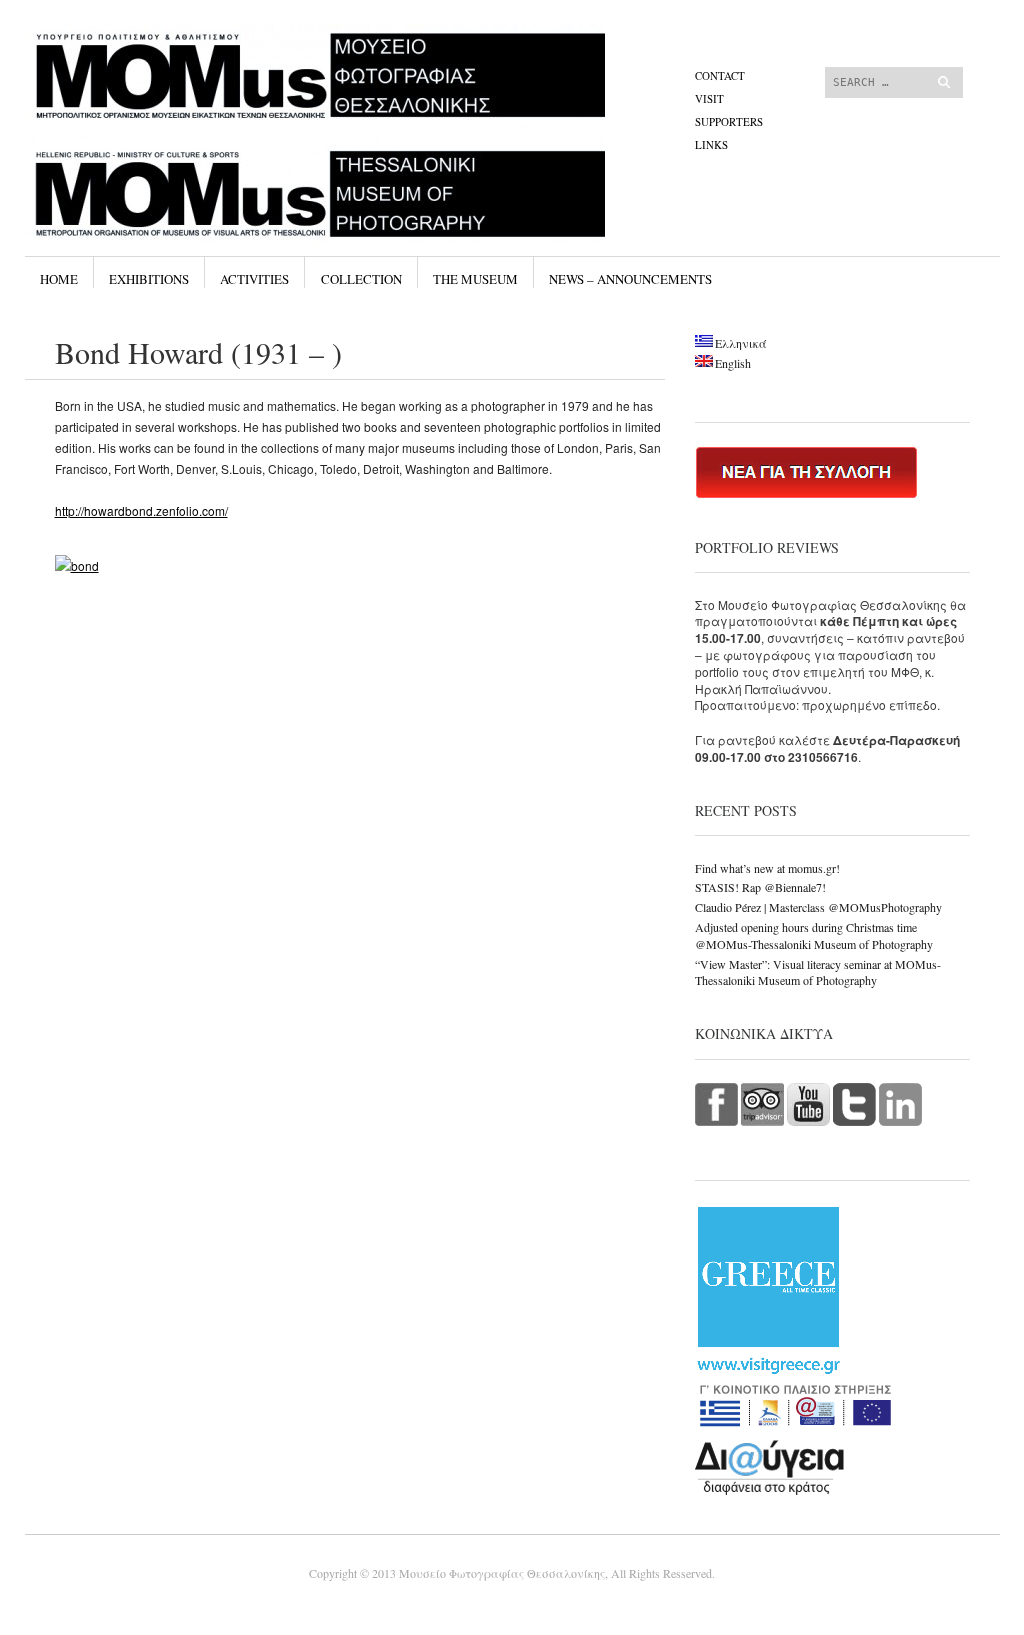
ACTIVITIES (254, 279)
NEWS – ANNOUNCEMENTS (630, 279)
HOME (59, 279)
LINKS (711, 144)
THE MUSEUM (475, 279)
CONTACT (720, 75)
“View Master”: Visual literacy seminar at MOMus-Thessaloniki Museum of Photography (818, 972)
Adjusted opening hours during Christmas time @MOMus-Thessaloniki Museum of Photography (814, 935)
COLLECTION (361, 279)
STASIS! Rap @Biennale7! (760, 887)
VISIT (709, 98)
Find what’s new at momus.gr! (767, 868)
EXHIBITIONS (149, 279)
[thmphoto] (361, 99)
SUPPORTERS (729, 121)
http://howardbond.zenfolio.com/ (141, 510)
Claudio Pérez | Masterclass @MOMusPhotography (818, 907)
